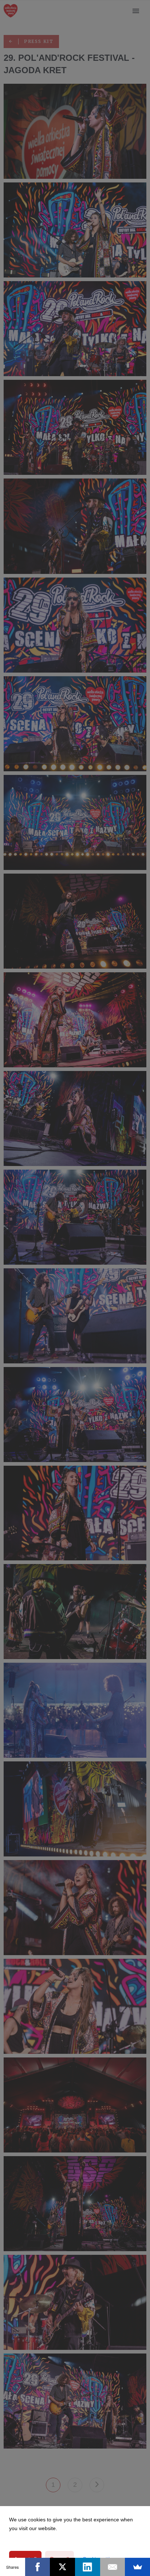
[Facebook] (38, 2567)
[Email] (113, 2567)
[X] (62, 2567)
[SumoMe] (137, 2567)
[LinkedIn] (88, 2567)
